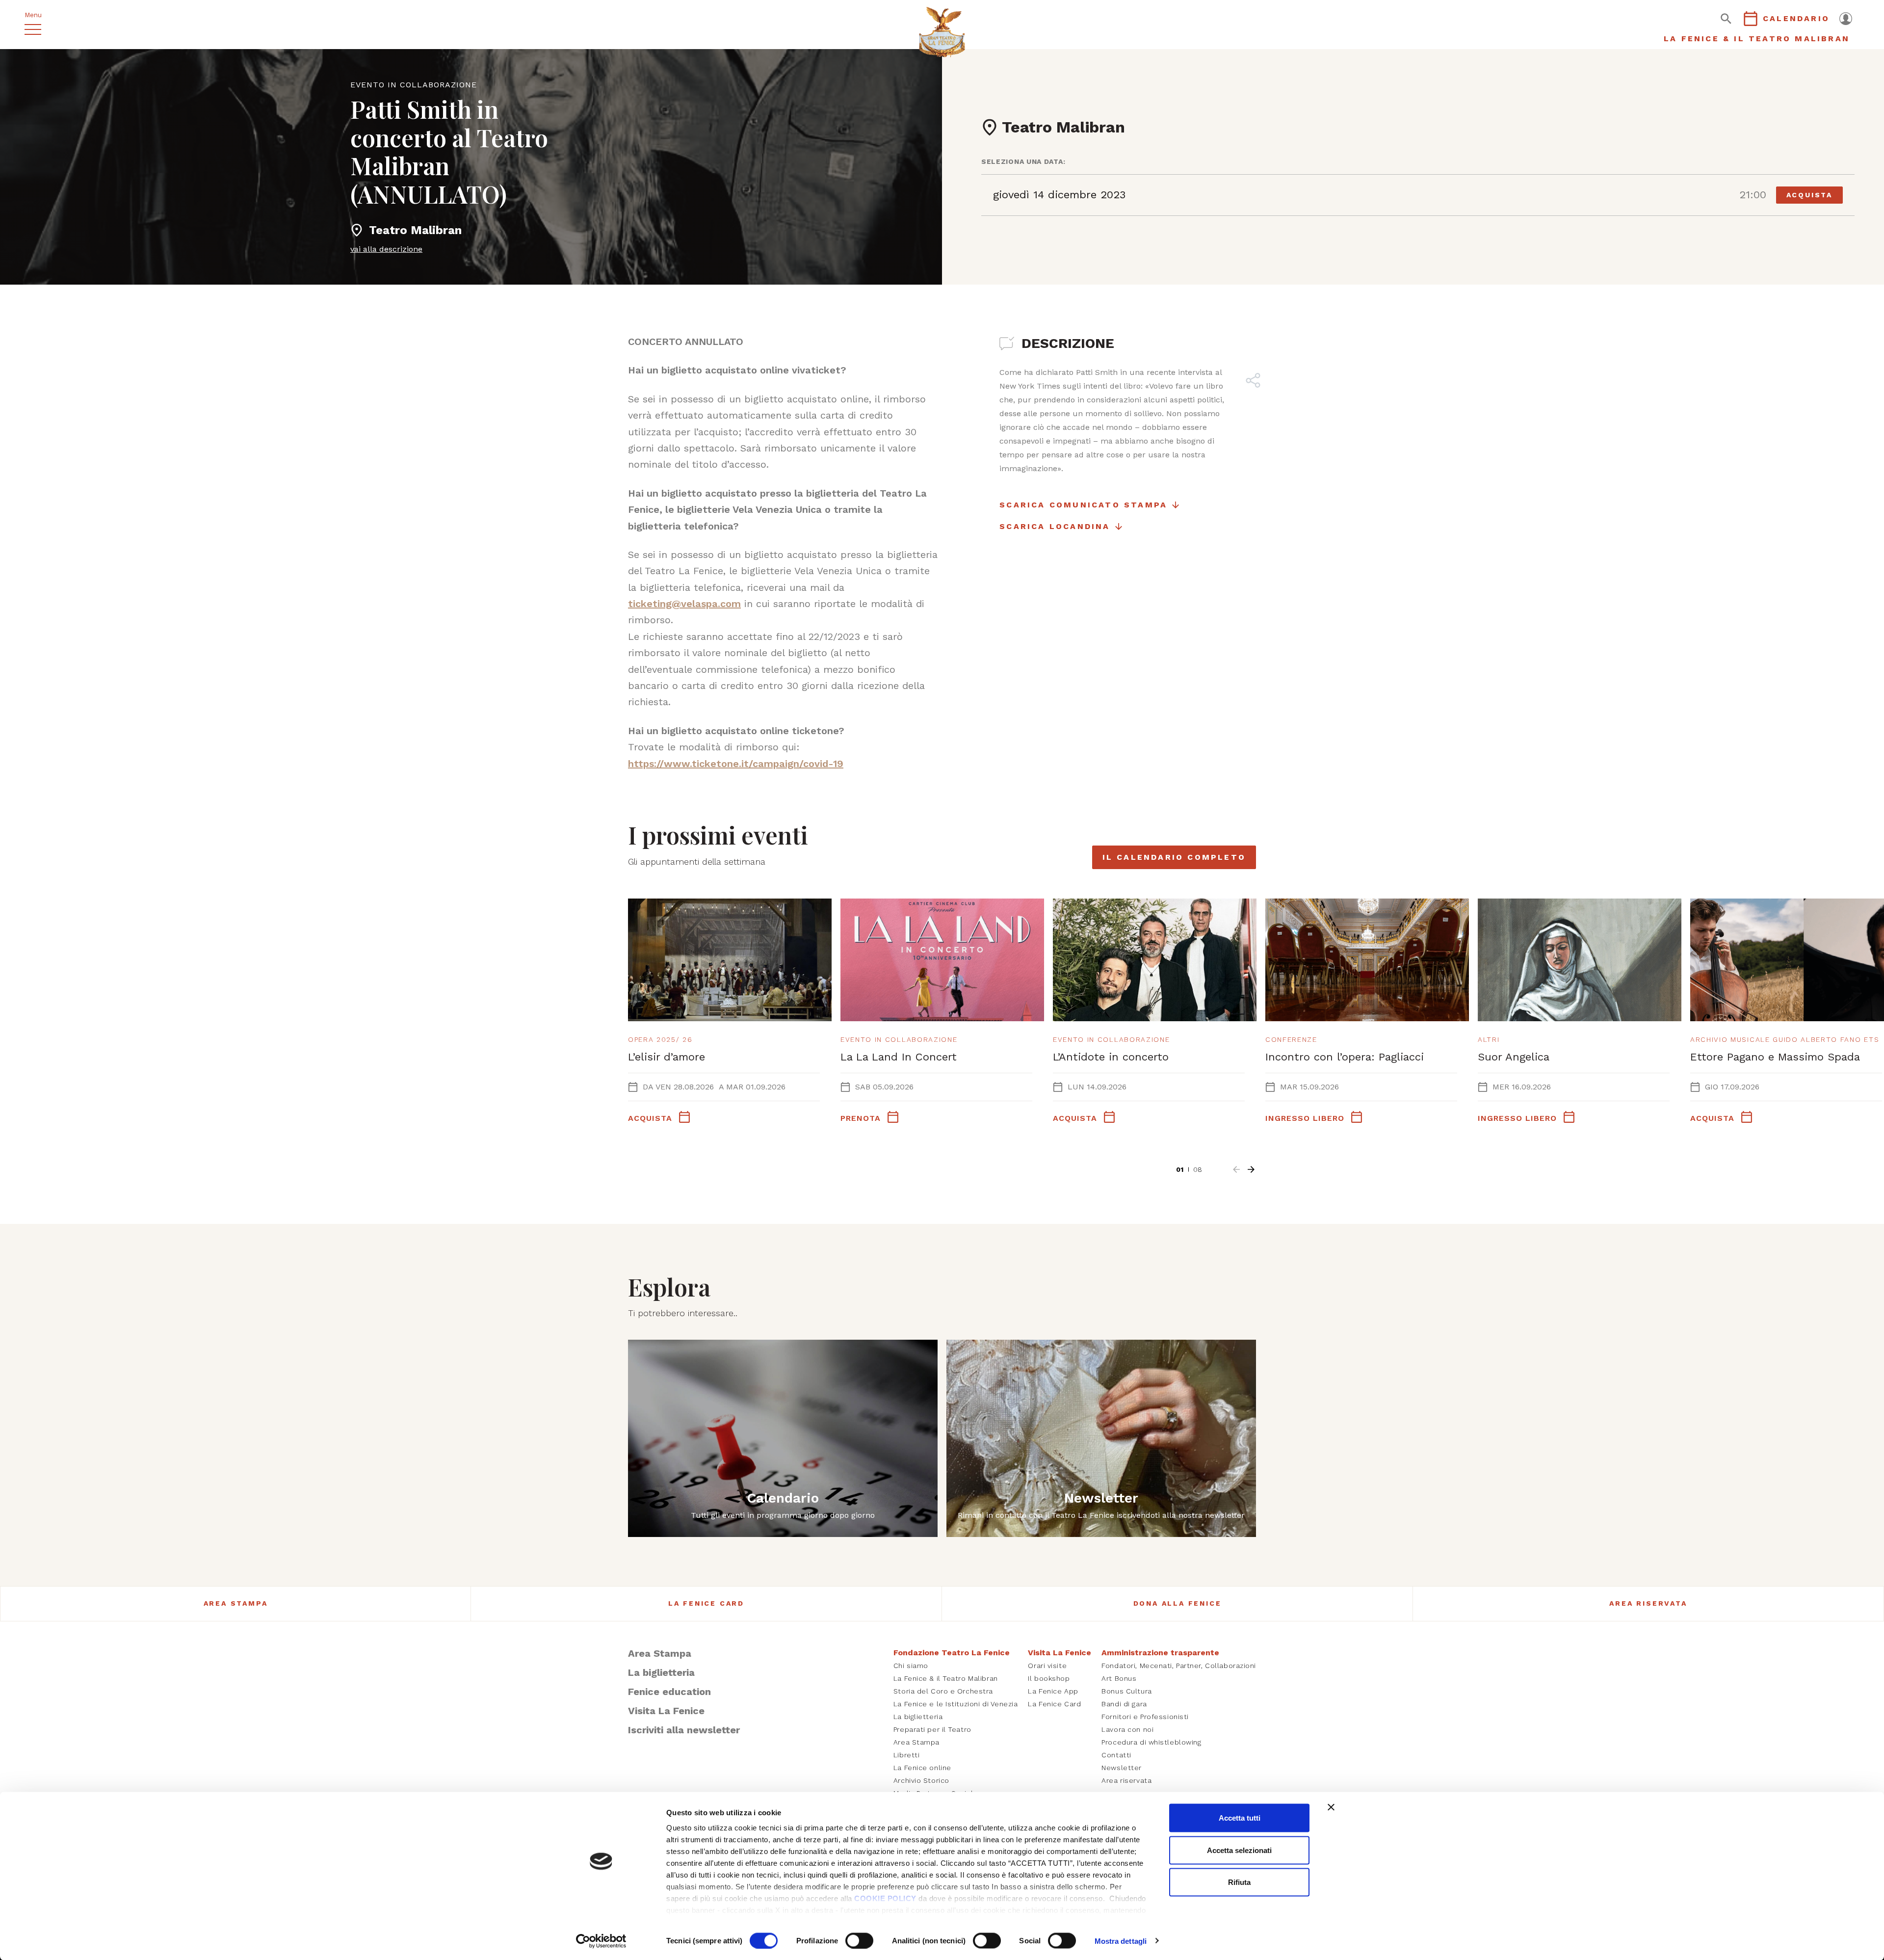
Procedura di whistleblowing (1151, 1742)
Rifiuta (1239, 1882)
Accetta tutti (1240, 1818)
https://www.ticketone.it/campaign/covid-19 (736, 764)
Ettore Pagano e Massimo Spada (1775, 1057)
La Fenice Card (706, 1603)
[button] (1236, 1169)
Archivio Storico (921, 1780)
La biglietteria (661, 1672)
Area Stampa (236, 1603)
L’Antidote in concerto (1111, 1057)
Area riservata (1648, 1603)
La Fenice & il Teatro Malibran (946, 1678)
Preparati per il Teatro (932, 1729)
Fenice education (669, 1692)
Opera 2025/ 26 (660, 1039)
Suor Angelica (1514, 1057)
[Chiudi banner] (1331, 1807)
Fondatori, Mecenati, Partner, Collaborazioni (1179, 1666)
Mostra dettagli (1121, 1941)
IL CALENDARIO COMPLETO (1174, 857)
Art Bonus (1119, 1678)
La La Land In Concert (899, 1057)
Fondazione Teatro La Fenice (952, 1653)
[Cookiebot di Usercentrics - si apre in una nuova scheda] (601, 1941)
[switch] (859, 1940)
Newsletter (1122, 1768)
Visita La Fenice (666, 1711)
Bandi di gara (1124, 1704)
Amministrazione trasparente (1160, 1653)
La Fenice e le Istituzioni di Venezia (956, 1704)
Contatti (1116, 1755)
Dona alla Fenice (1177, 1603)
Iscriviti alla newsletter (684, 1730)
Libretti (906, 1755)
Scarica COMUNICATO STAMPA (1083, 505)
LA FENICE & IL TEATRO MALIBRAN (1757, 39)
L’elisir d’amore (667, 1057)
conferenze (1291, 1039)
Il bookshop (1049, 1678)
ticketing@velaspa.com (684, 604)
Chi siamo (911, 1666)
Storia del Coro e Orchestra (943, 1691)
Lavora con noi (1127, 1729)
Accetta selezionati (1239, 1850)
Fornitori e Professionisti (1145, 1717)
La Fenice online (922, 1768)
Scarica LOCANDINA (1055, 526)
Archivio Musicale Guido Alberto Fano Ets (1785, 1039)
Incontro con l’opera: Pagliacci (1345, 1057)
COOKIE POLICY (885, 1898)
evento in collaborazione (414, 85)
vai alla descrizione (386, 249)
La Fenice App (1053, 1691)
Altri (1489, 1039)
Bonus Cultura (1126, 1691)
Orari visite (1047, 1666)
